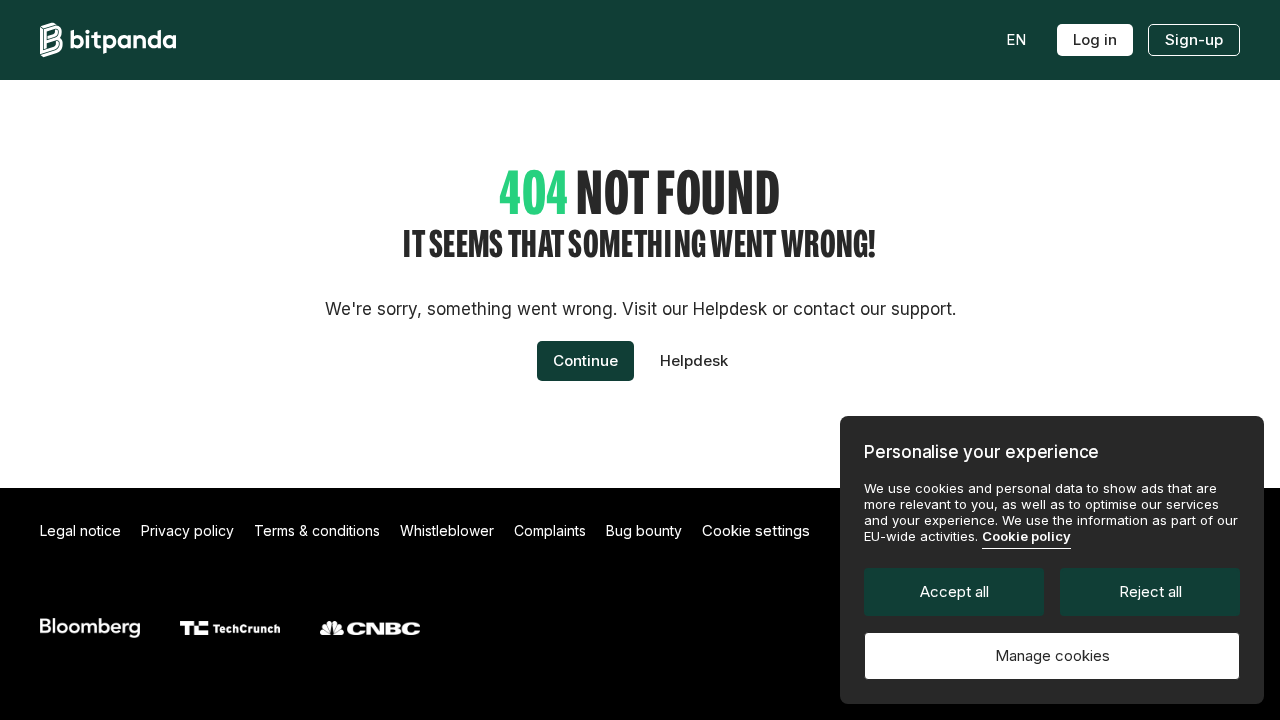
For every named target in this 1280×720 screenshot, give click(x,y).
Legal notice (80, 530)
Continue (585, 360)
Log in (1095, 39)
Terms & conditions (317, 530)
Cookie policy (1026, 536)
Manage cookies (1052, 655)
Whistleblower (447, 530)
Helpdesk (694, 360)
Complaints (550, 530)
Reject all (1150, 591)
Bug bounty (644, 530)
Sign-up (1194, 39)
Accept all (954, 591)
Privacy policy (187, 530)
